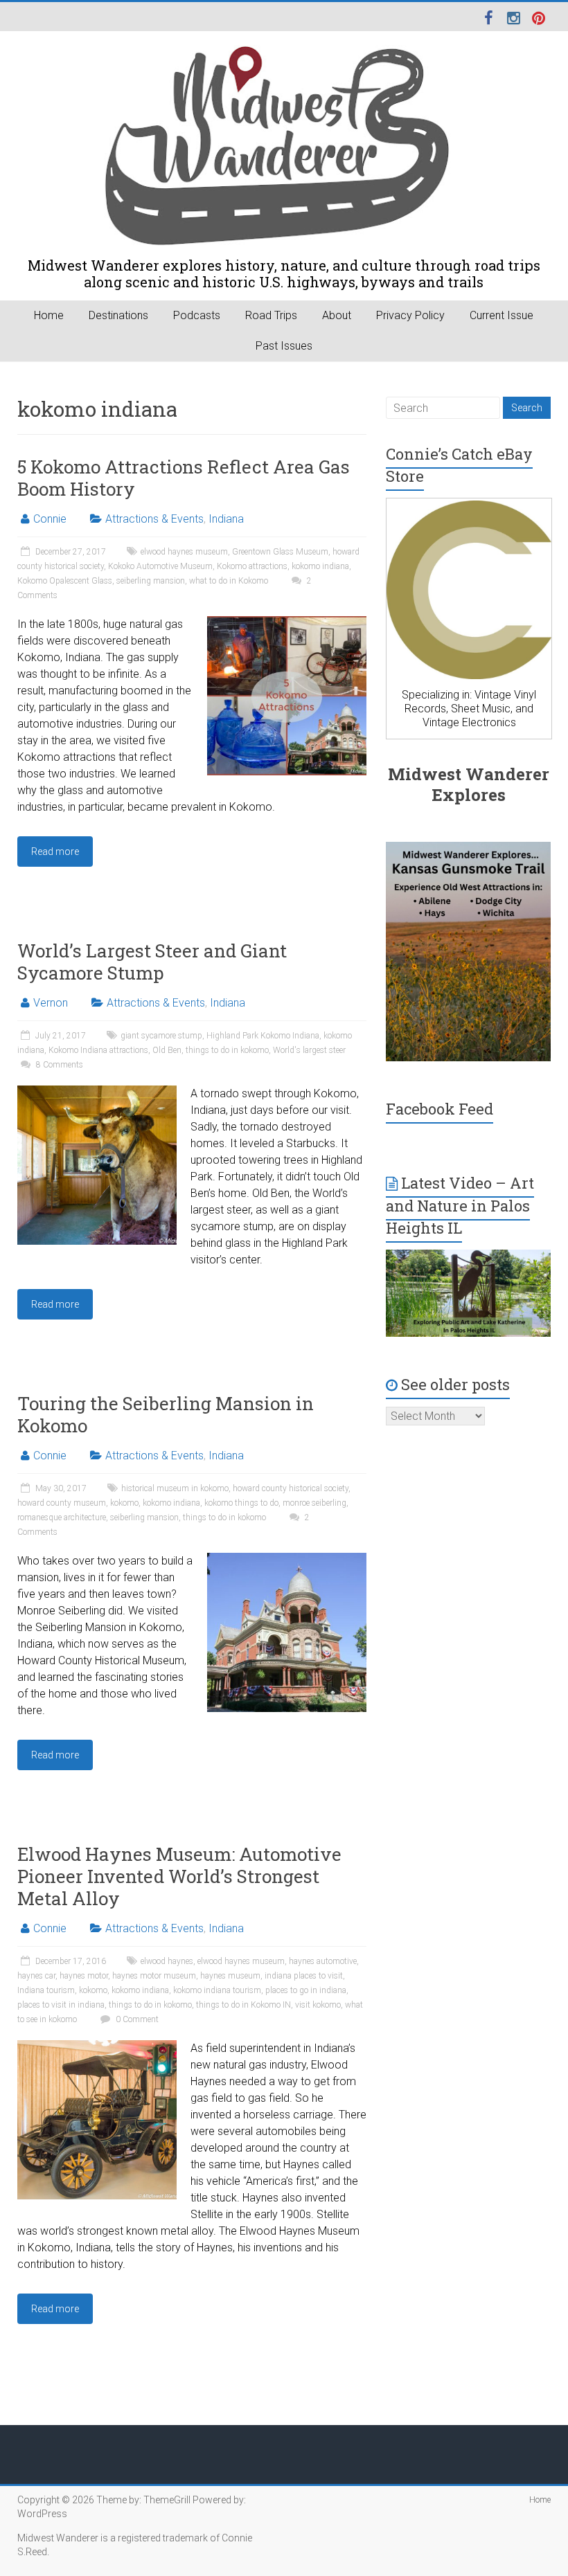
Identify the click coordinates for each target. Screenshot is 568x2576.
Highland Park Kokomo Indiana (263, 1036)
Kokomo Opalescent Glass (65, 581)
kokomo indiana (320, 566)
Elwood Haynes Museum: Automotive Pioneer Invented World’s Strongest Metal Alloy (179, 1876)
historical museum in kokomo (175, 1488)
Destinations (118, 315)
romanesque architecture (62, 1517)
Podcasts (197, 315)
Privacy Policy (410, 315)
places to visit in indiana (61, 2005)
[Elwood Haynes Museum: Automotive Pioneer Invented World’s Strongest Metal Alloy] (97, 2047)
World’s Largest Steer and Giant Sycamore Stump (152, 962)
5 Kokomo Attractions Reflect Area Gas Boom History (184, 478)
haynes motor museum (154, 1976)
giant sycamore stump (161, 1036)
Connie (50, 519)
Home (49, 315)
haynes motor (84, 1976)
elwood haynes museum (184, 552)
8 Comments (59, 1065)
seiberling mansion (151, 581)
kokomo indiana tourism (217, 1990)
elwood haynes (167, 1961)
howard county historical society (291, 1488)
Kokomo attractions (252, 566)
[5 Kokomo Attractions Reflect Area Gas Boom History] (287, 623)
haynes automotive (323, 1961)
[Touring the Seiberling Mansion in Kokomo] (287, 1559)
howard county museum (62, 1503)
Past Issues (284, 346)
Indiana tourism (46, 1990)
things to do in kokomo (227, 1050)
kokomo (124, 1503)
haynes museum (230, 1976)
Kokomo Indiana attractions (98, 1050)
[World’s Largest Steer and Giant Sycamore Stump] (97, 1092)
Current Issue (502, 315)
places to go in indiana (306, 1990)
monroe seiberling (314, 1503)
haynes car (36, 1976)
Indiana (226, 519)
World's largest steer (309, 1050)
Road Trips (271, 315)
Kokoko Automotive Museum (160, 566)
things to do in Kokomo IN (243, 2005)
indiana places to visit (304, 1976)
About (337, 315)
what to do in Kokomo (229, 581)
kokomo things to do (241, 1503)
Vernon (51, 1003)
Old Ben (167, 1050)
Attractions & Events (154, 519)
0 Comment (136, 2019)
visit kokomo (318, 2005)
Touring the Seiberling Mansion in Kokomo (166, 1414)
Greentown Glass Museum (280, 552)
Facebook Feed (440, 1109)
